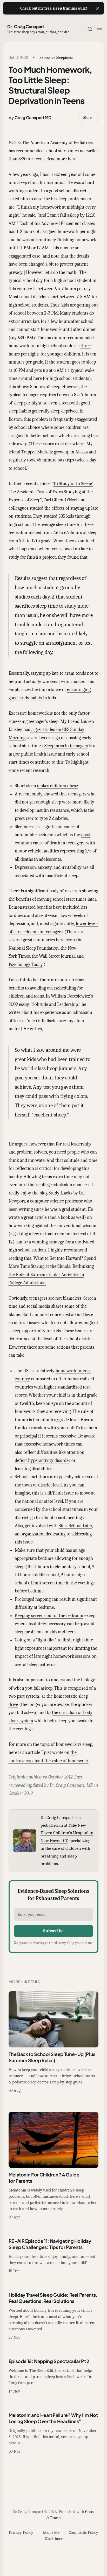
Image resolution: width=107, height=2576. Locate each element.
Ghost (90, 2512)
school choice (27, 427)
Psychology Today (26, 965)
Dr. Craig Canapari (25, 26)
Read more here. (62, 159)
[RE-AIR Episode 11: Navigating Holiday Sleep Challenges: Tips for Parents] (54, 2256)
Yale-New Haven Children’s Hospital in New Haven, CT (67, 1833)
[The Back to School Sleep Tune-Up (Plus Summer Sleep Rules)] (54, 2042)
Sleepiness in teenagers (66, 746)
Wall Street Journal (57, 956)
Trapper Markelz (37, 452)
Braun (55, 2518)
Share (88, 118)
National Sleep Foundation (34, 948)
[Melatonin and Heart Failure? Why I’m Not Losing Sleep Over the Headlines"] (54, 2433)
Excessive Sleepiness (56, 58)
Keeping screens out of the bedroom (49, 1616)
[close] (98, 8)
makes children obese (57, 786)
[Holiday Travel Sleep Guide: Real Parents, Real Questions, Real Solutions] (54, 2316)
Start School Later (75, 1526)
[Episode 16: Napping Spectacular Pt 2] (54, 2376)
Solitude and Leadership (55, 1004)
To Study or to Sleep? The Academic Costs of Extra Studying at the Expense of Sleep (51, 492)
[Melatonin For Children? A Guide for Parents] (54, 2166)
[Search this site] (90, 29)
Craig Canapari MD (33, 118)
